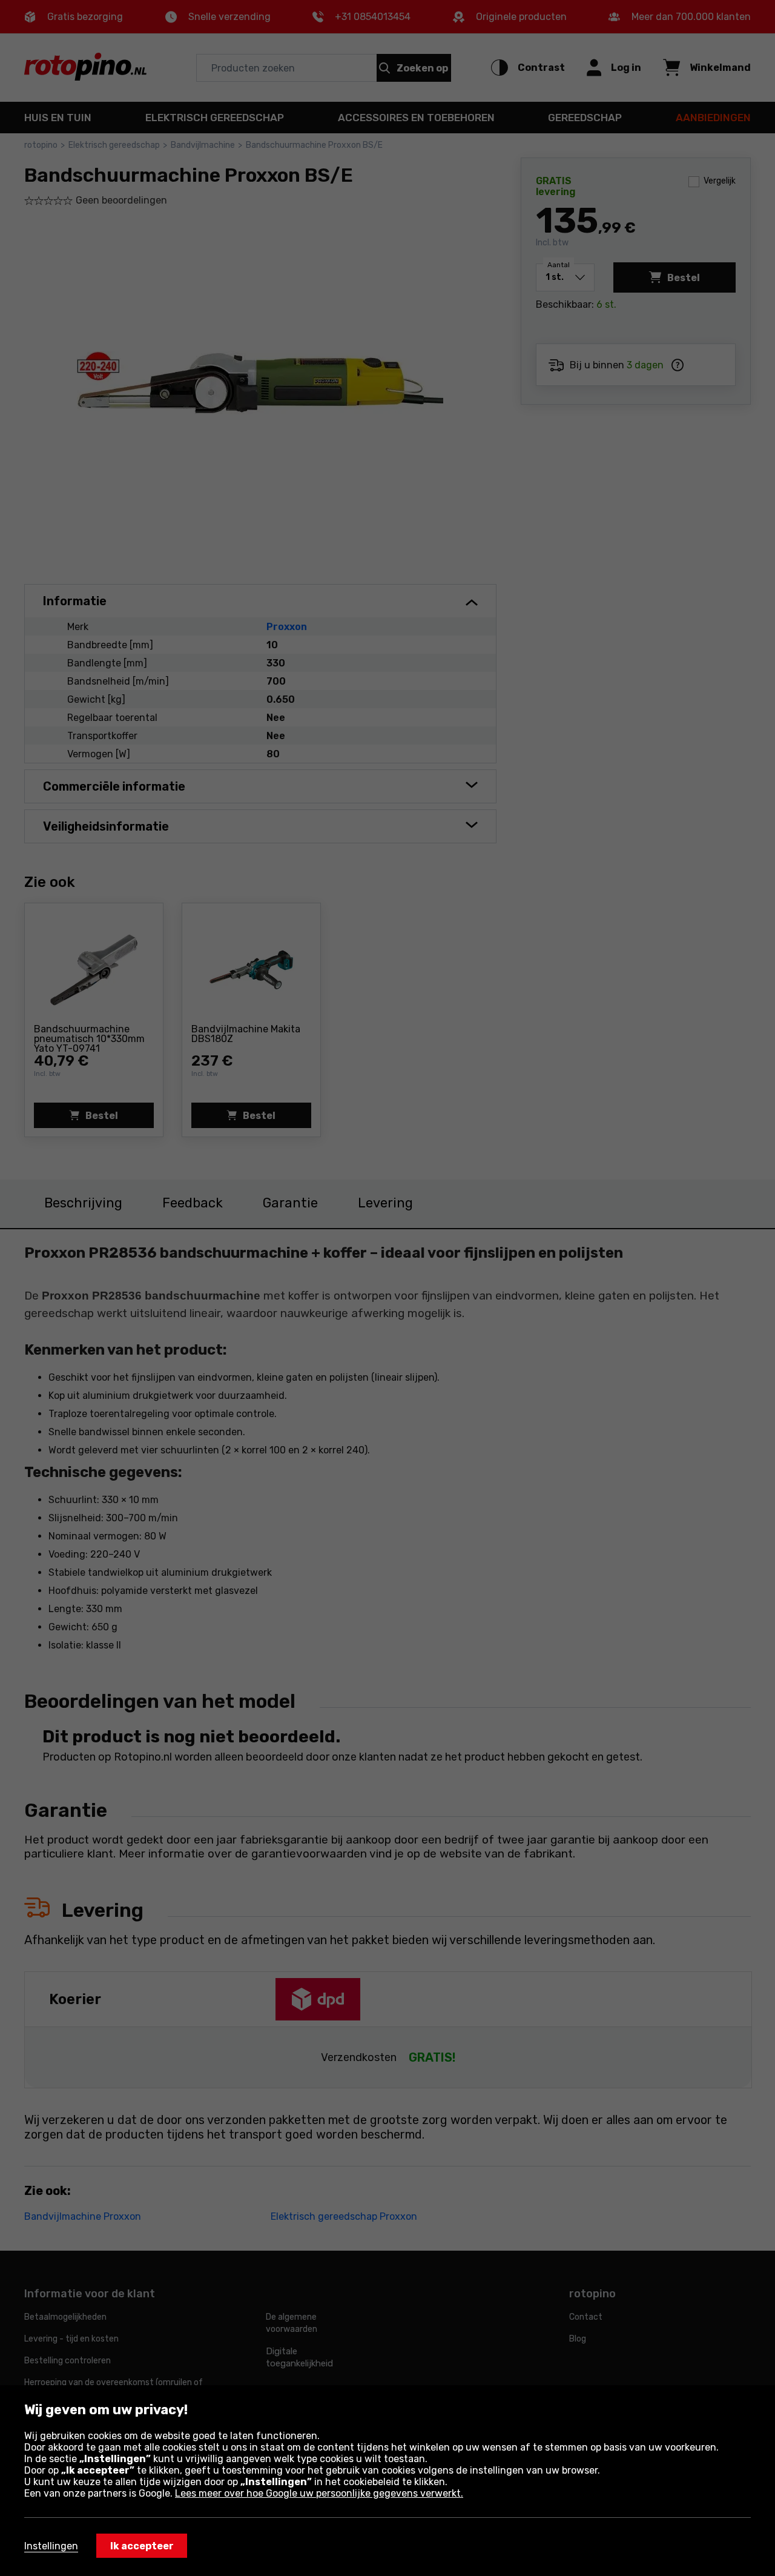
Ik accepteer (142, 2546)
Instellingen (51, 2546)
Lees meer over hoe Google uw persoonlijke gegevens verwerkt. (319, 2493)
